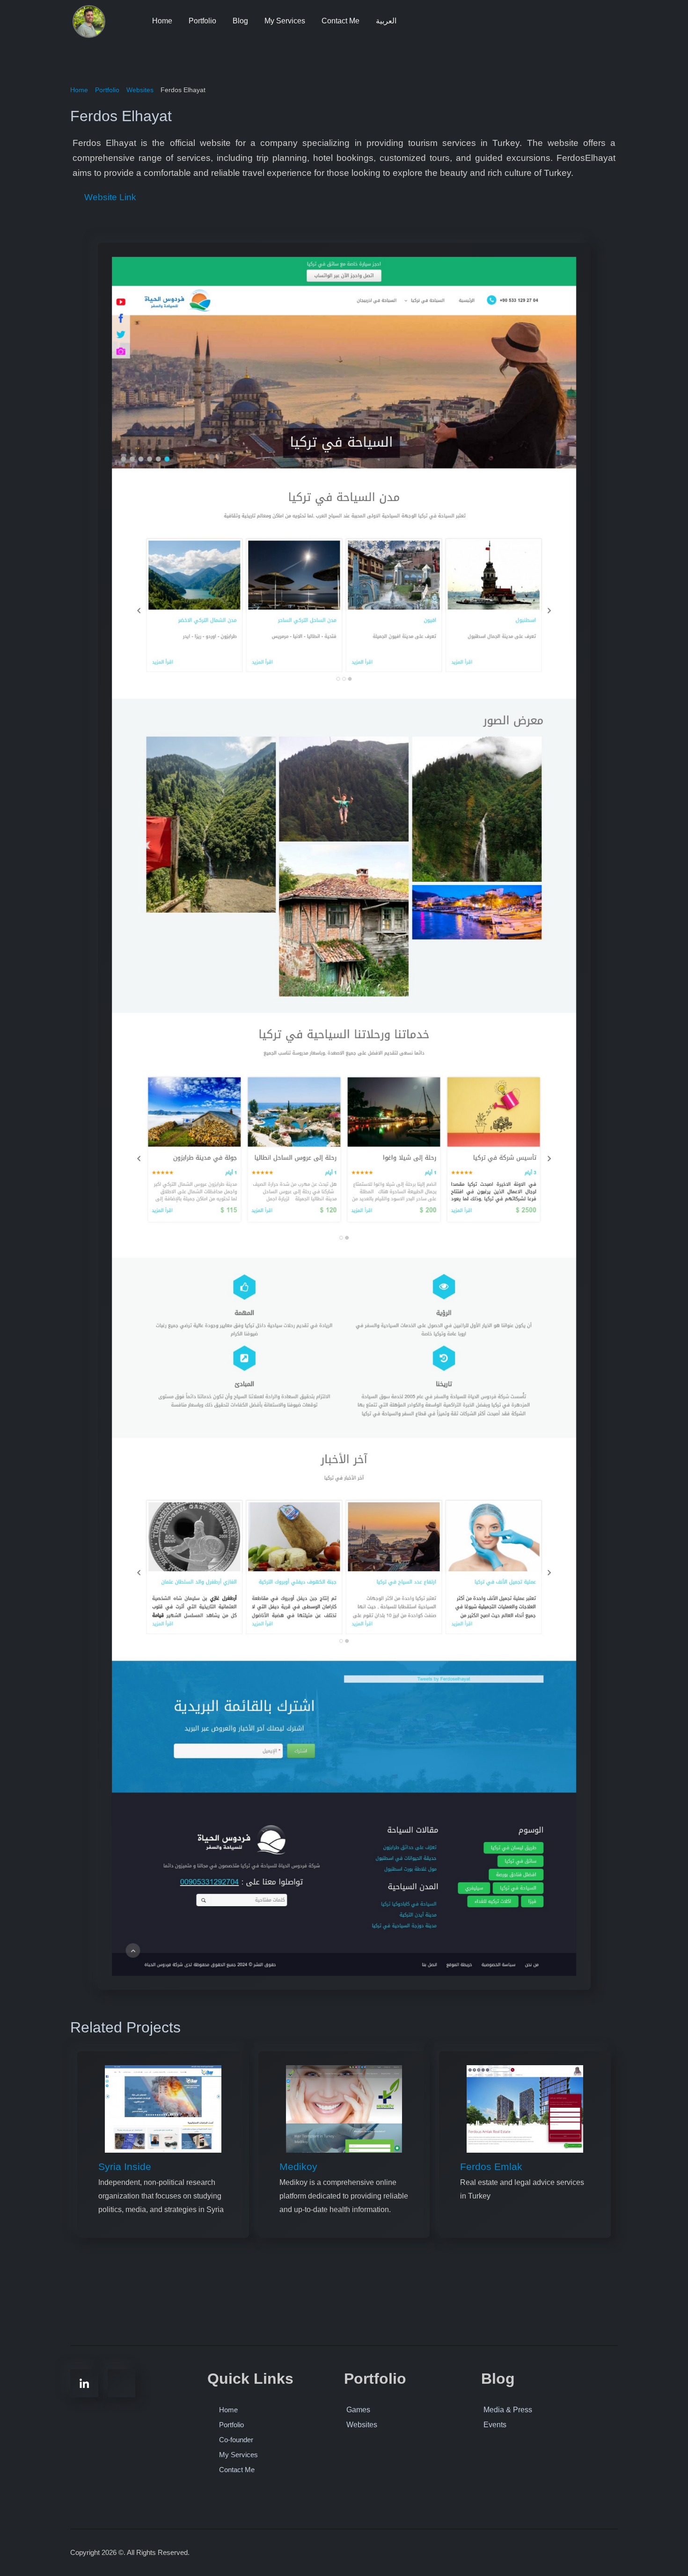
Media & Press (508, 2410)
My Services (285, 21)
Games (358, 2410)
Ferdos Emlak (491, 2166)
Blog (240, 21)
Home (162, 21)
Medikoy (298, 2166)
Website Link (109, 197)
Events (495, 2425)
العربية (386, 21)
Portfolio (202, 21)
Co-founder (236, 2440)
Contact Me (340, 21)
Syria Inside (125, 2166)
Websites (362, 2425)
